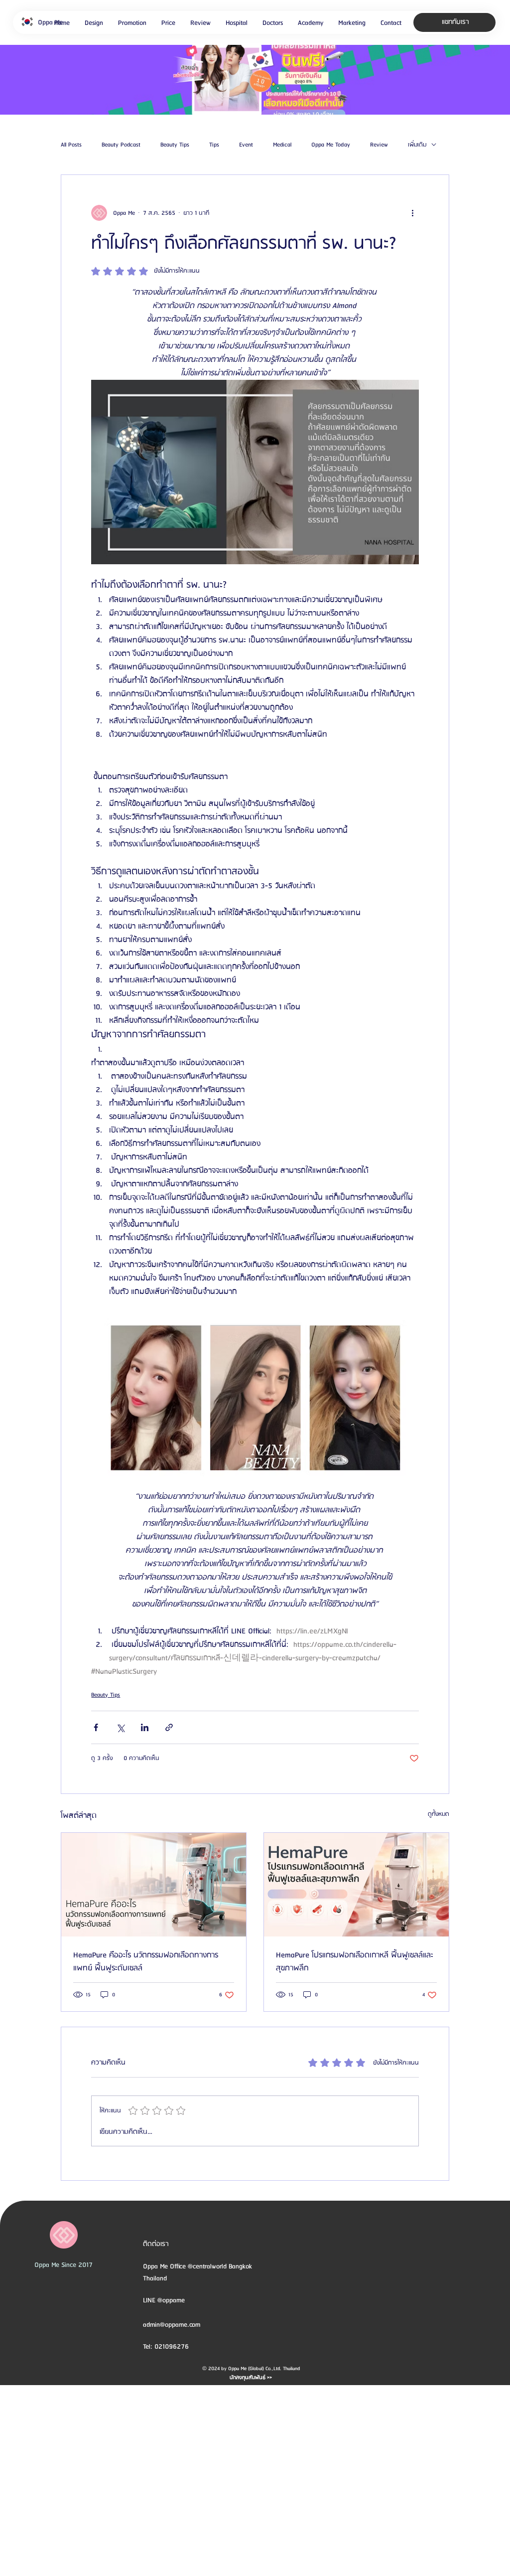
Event (246, 145)
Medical (282, 145)
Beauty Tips (175, 145)
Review (379, 145)
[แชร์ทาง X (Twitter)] (120, 1727)
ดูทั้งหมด (439, 1814)
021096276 (172, 2347)
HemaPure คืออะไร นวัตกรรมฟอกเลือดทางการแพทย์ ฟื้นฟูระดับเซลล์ (146, 1962)
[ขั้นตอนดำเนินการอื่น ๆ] (413, 213)
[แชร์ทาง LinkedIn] (145, 1727)
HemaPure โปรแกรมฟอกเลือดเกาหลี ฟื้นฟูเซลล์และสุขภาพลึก (355, 1962)
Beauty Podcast (121, 145)
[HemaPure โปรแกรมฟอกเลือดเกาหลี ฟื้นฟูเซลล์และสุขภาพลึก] (356, 1885)
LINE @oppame (165, 2300)
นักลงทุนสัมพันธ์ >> (251, 2378)
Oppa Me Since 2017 (64, 2265)
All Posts (71, 145)
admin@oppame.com (172, 2325)
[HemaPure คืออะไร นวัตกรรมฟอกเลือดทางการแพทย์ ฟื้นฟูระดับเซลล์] (154, 1885)
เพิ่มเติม (417, 145)
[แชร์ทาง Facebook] (96, 1727)
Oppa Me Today (331, 145)
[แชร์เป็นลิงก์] (169, 1727)
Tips (214, 145)
